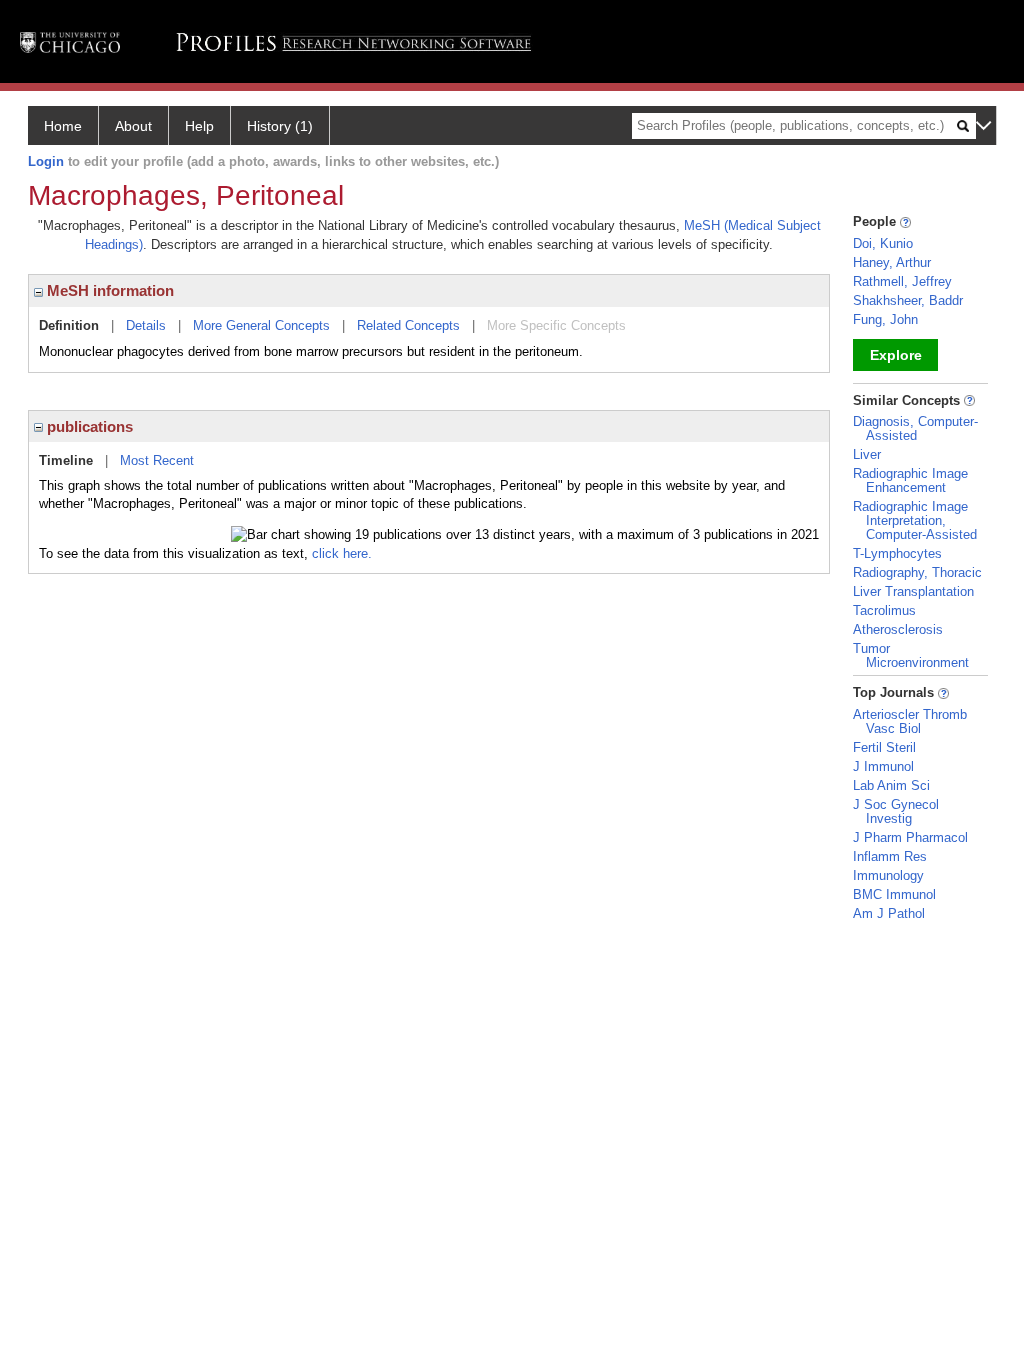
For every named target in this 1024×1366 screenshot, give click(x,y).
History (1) (280, 126)
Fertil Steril (884, 747)
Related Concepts (408, 325)
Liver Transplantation (913, 591)
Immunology (888, 875)
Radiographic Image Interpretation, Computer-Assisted (915, 520)
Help (199, 126)
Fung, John (885, 319)
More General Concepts (261, 325)
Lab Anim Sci (891, 785)
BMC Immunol (894, 894)
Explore (896, 355)
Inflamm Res (890, 856)
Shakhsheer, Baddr (908, 300)
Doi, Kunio (883, 243)
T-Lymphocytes (897, 553)
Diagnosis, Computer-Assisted (915, 428)
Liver (867, 454)
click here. (342, 553)
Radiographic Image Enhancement (910, 480)
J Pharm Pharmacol (910, 837)
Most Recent (157, 460)
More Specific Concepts (556, 325)
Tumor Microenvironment (911, 655)
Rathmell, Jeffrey (902, 281)
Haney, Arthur (892, 262)
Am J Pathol (889, 913)
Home (63, 126)
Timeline (66, 460)
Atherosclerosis (898, 629)
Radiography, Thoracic (917, 572)
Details (146, 325)
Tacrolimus (884, 610)
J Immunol (883, 766)
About (133, 126)
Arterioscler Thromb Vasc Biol (910, 721)
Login (46, 161)
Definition (69, 325)
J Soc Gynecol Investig (896, 811)
